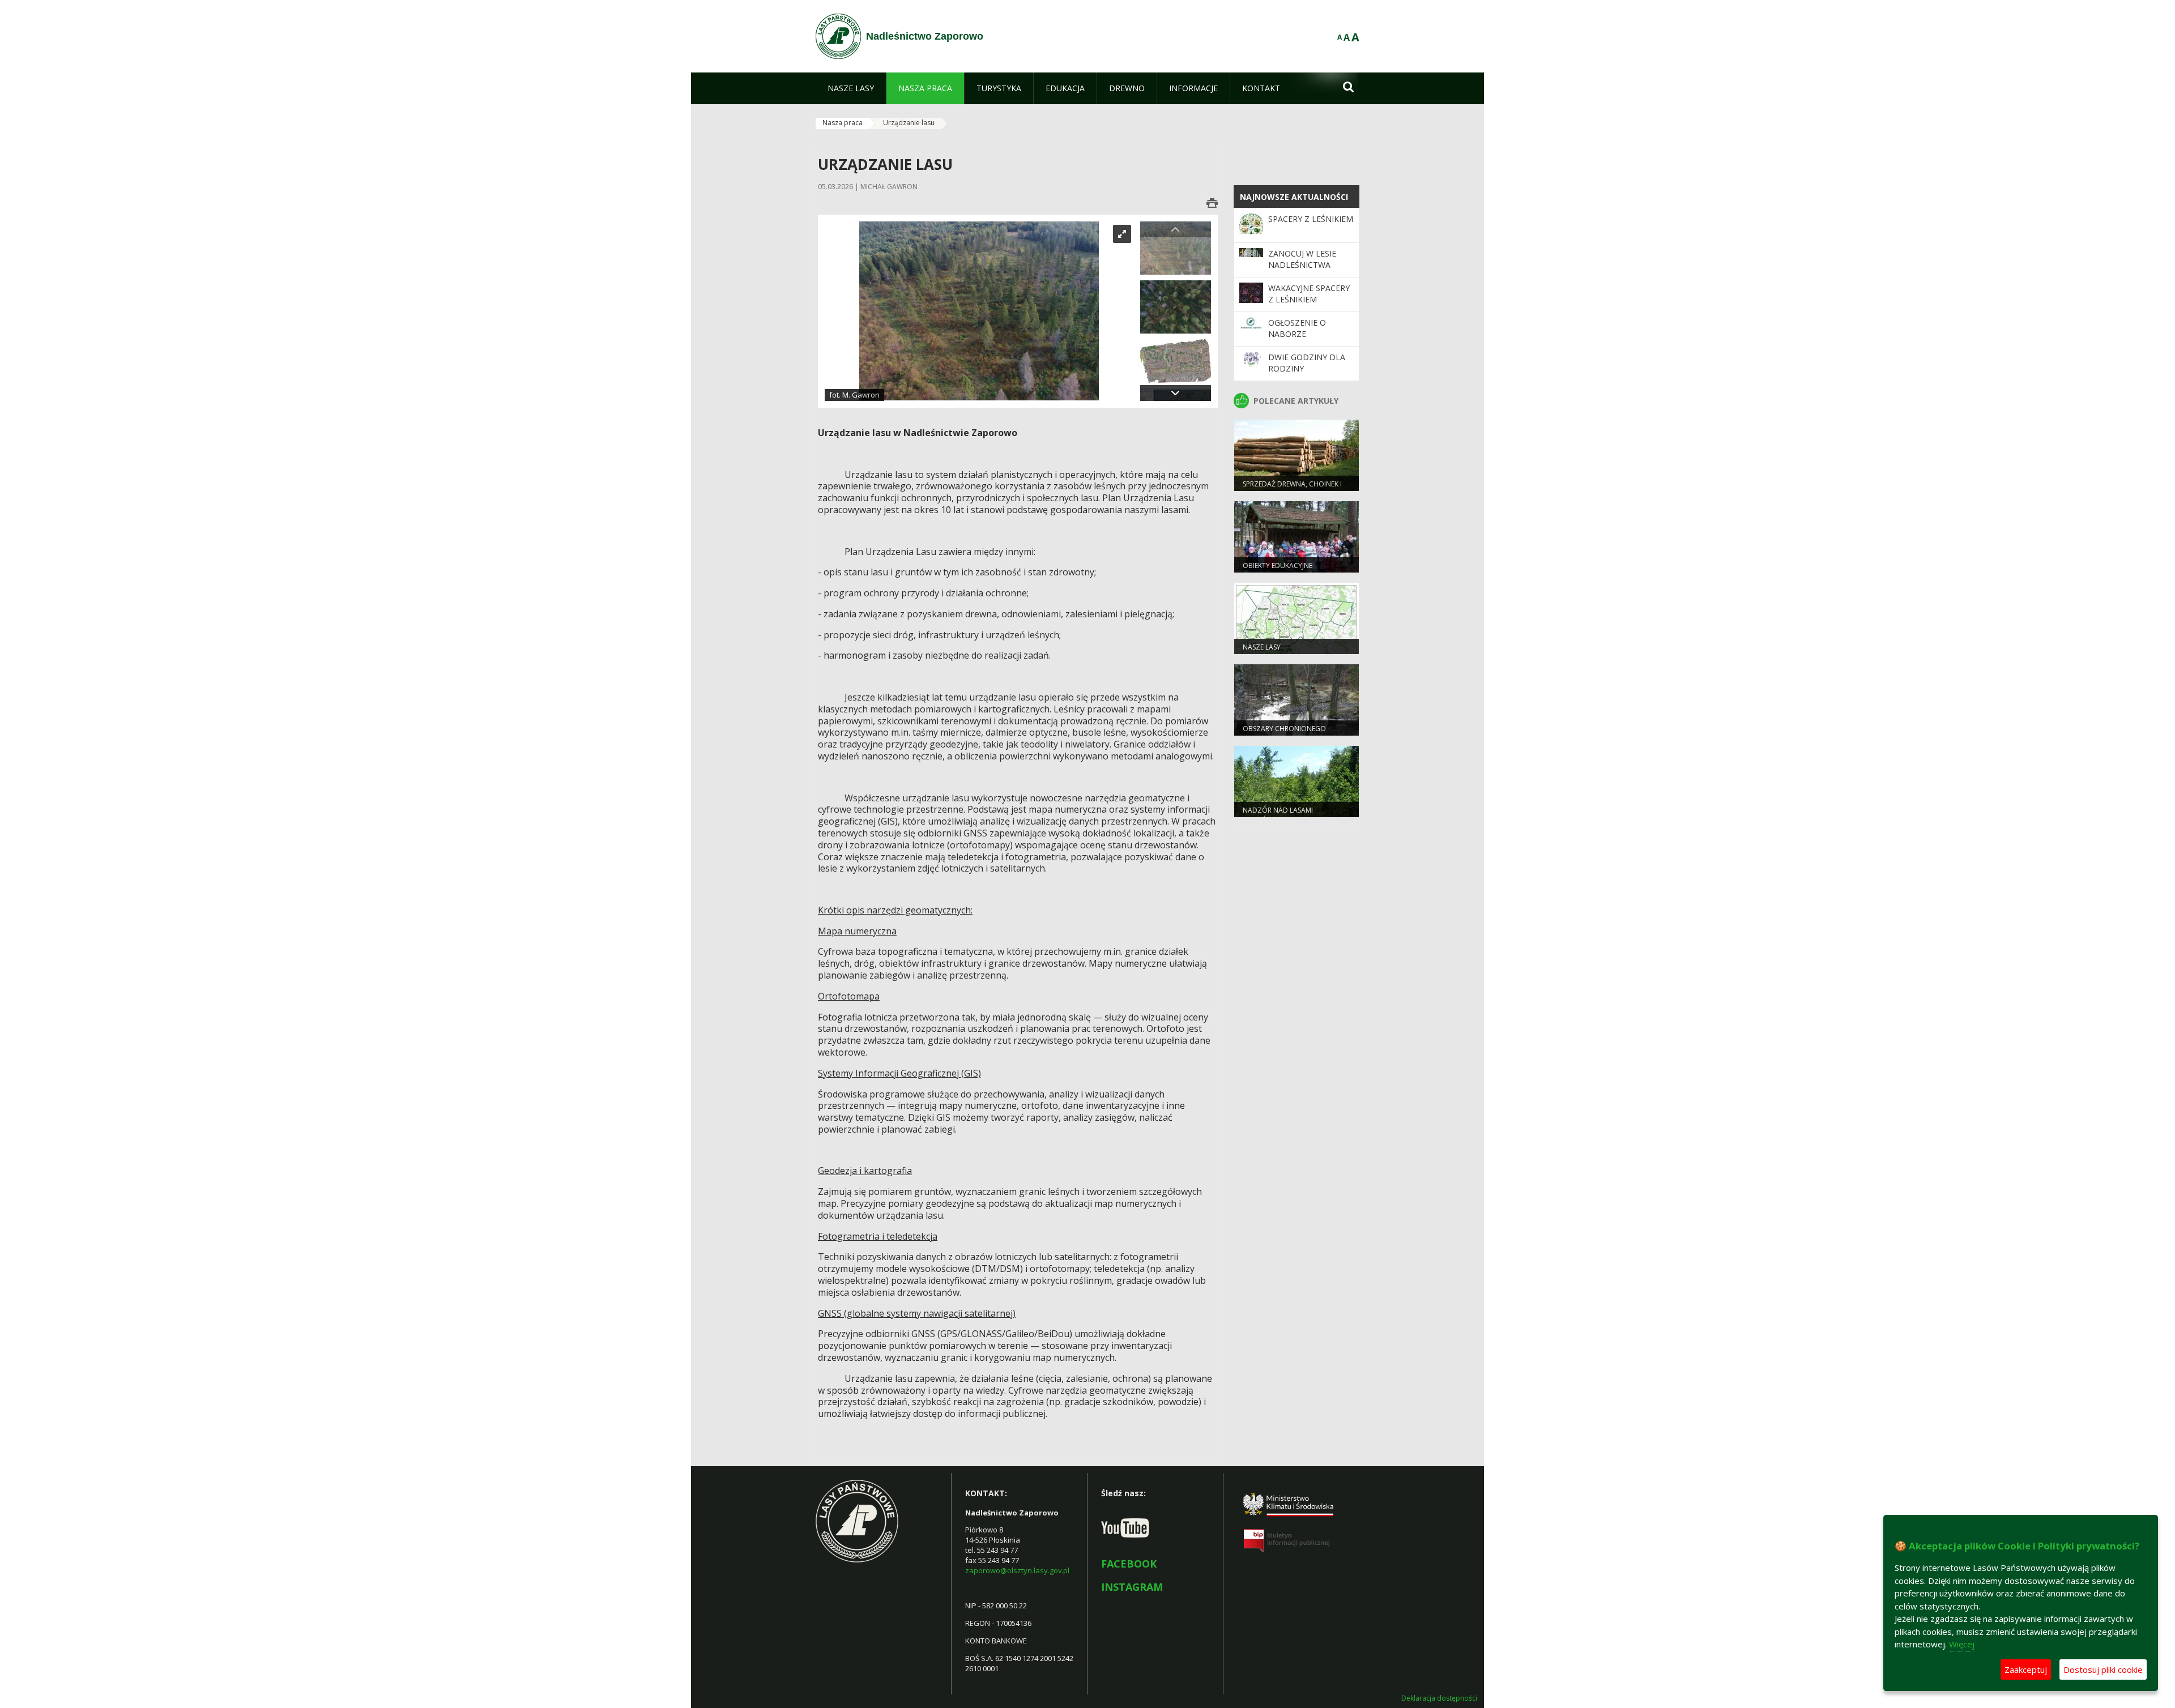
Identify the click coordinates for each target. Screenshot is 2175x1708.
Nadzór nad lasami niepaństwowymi (1278, 815)
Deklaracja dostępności (1439, 1698)
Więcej (1962, 1644)
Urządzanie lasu (909, 123)
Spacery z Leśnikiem (1311, 219)
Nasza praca (843, 123)
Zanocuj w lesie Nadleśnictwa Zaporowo (1302, 265)
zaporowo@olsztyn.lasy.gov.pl (1017, 1570)
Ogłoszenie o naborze (1297, 328)
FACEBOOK (1129, 1564)
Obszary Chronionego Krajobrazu (1284, 733)
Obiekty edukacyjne (1278, 565)
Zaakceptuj (2026, 1669)
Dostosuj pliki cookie (2103, 1669)
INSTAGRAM (1132, 1587)
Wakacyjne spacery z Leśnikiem (1309, 294)
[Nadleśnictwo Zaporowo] (838, 36)
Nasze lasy (1262, 647)
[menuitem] (851, 88)
